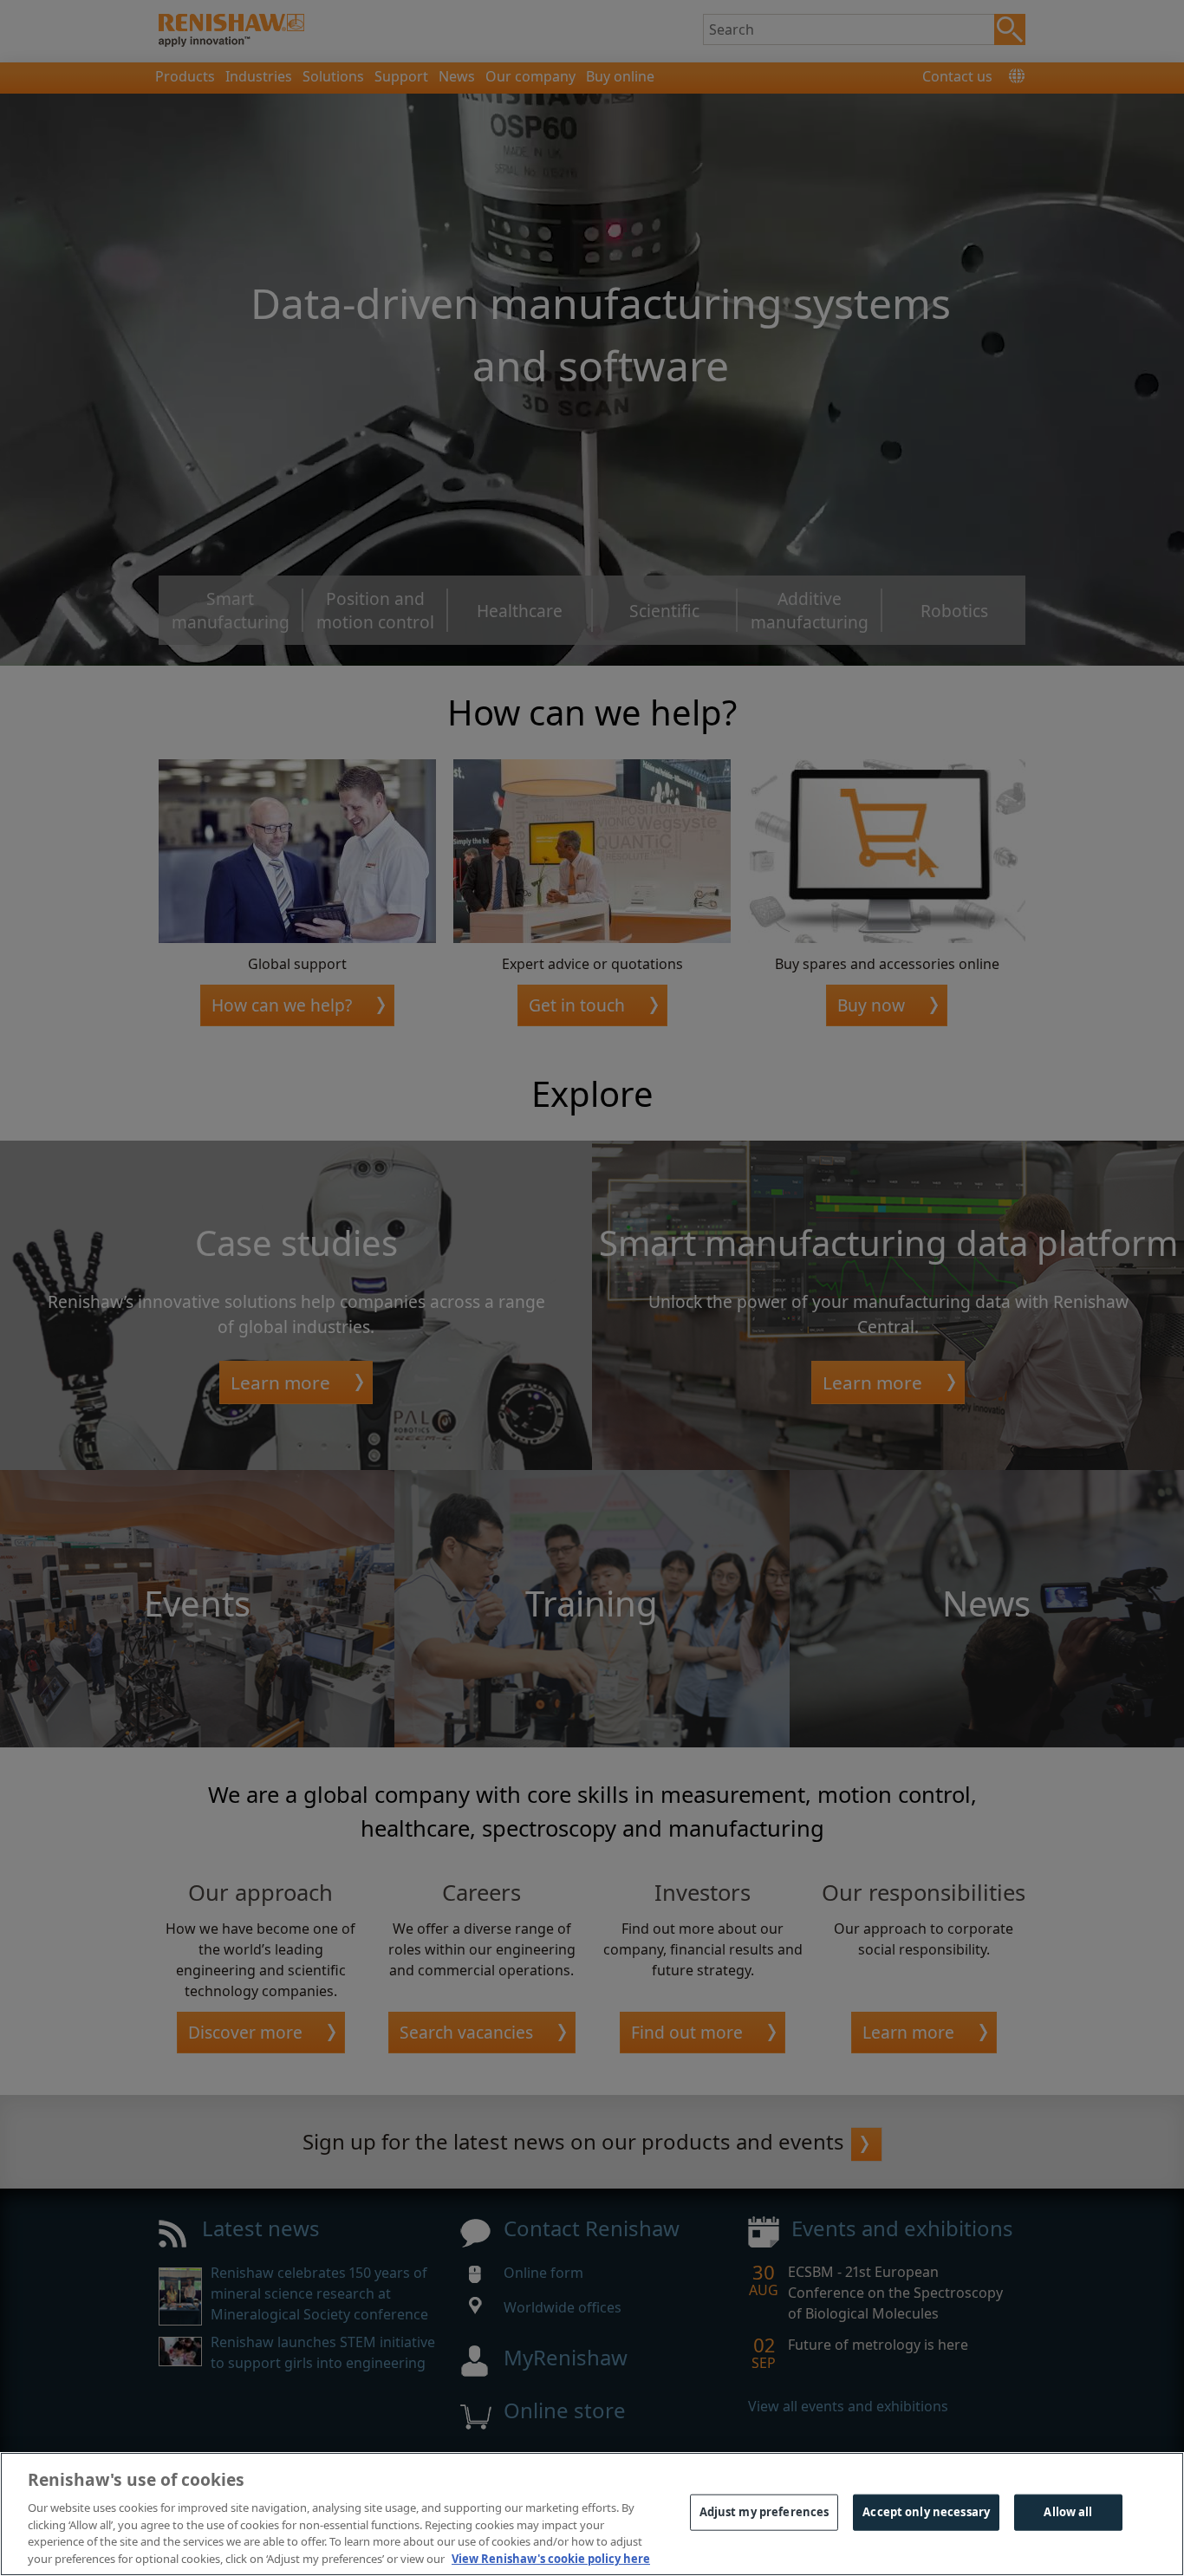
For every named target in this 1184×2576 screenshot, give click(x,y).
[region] (592, 2514)
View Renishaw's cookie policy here (551, 2558)
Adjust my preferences (764, 2512)
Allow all (1068, 2512)
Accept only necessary (926, 2512)
